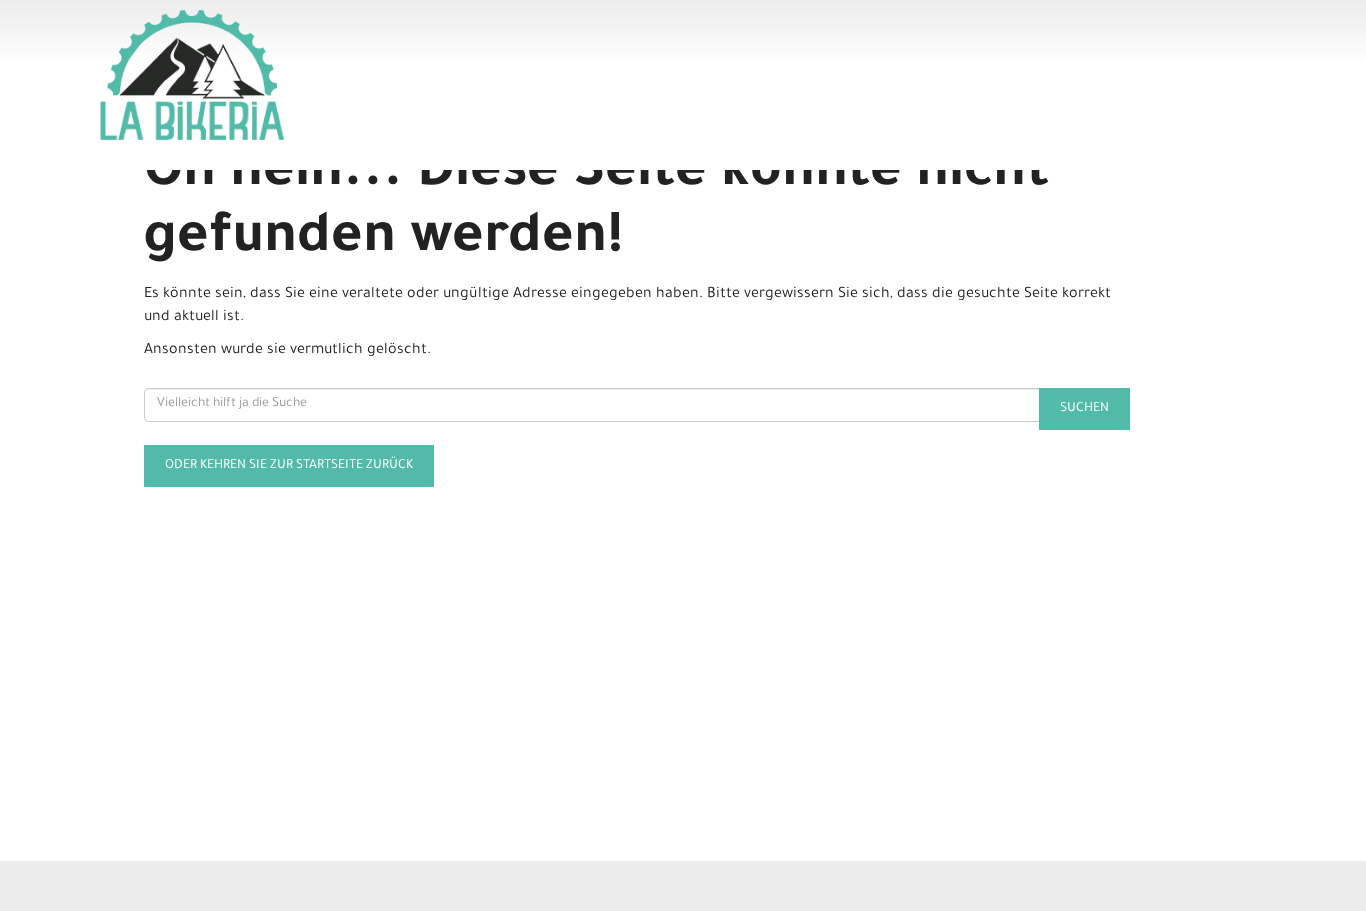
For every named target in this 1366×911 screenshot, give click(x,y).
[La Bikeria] (334, 75)
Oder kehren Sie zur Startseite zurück (289, 466)
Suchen (1084, 409)
